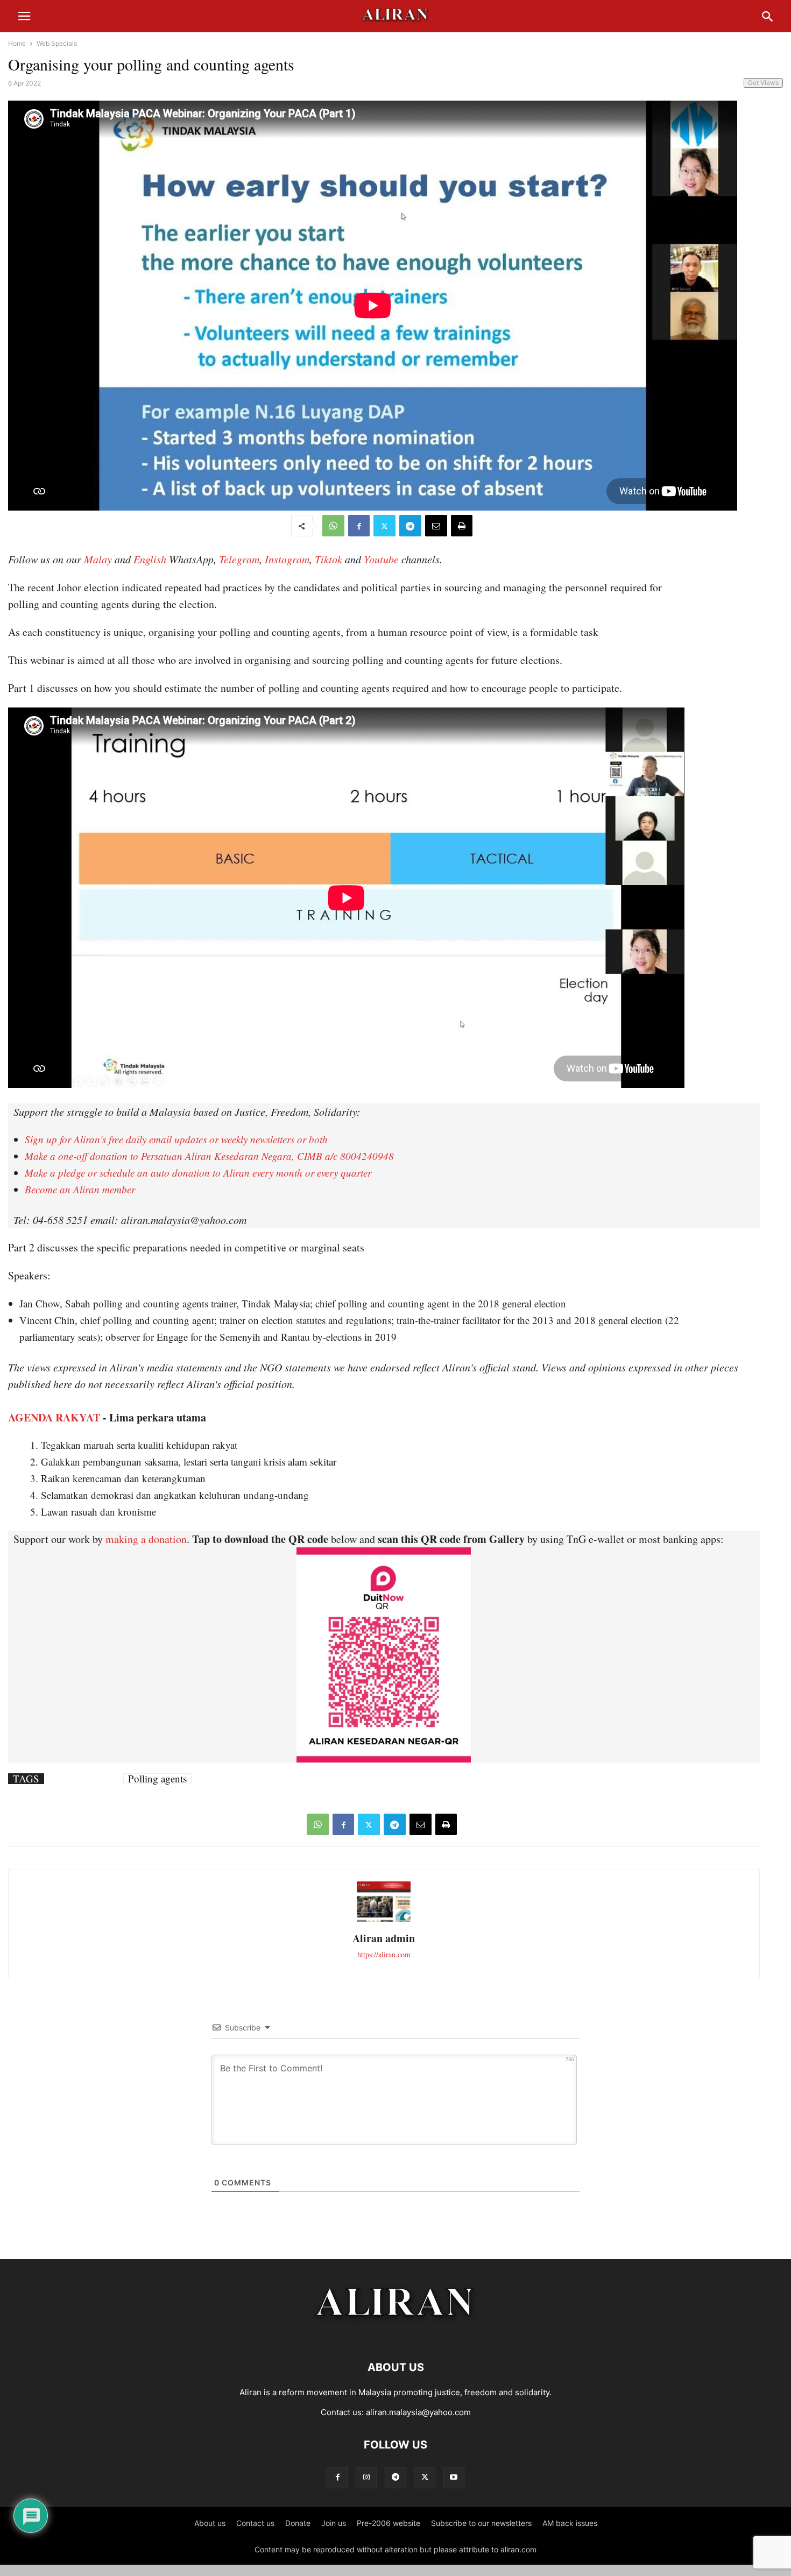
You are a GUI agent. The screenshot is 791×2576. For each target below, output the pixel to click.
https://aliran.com (384, 1954)
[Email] (436, 526)
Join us (334, 2523)
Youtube (381, 559)
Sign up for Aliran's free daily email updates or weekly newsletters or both (176, 1139)
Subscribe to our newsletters (481, 2523)
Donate (298, 2523)
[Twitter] (384, 526)
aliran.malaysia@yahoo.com (418, 2412)
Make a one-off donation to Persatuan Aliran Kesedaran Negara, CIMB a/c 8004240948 (209, 1156)
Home (17, 43)
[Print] (462, 526)
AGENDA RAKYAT (54, 1417)
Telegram (239, 559)
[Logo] (396, 2335)
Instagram (287, 559)
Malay (98, 559)
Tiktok (329, 559)
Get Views (763, 83)
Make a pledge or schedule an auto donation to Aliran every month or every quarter (198, 1173)
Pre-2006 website (389, 2523)
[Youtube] (454, 2477)
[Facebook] (359, 526)
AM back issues (570, 2523)
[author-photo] (384, 1920)
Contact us (255, 2523)
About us (210, 2523)
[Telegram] (410, 526)
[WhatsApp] (333, 526)
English (150, 559)
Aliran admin (384, 1938)
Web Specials (57, 43)
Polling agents (157, 1779)
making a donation (146, 1539)
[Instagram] (366, 2477)
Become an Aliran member (80, 1189)
